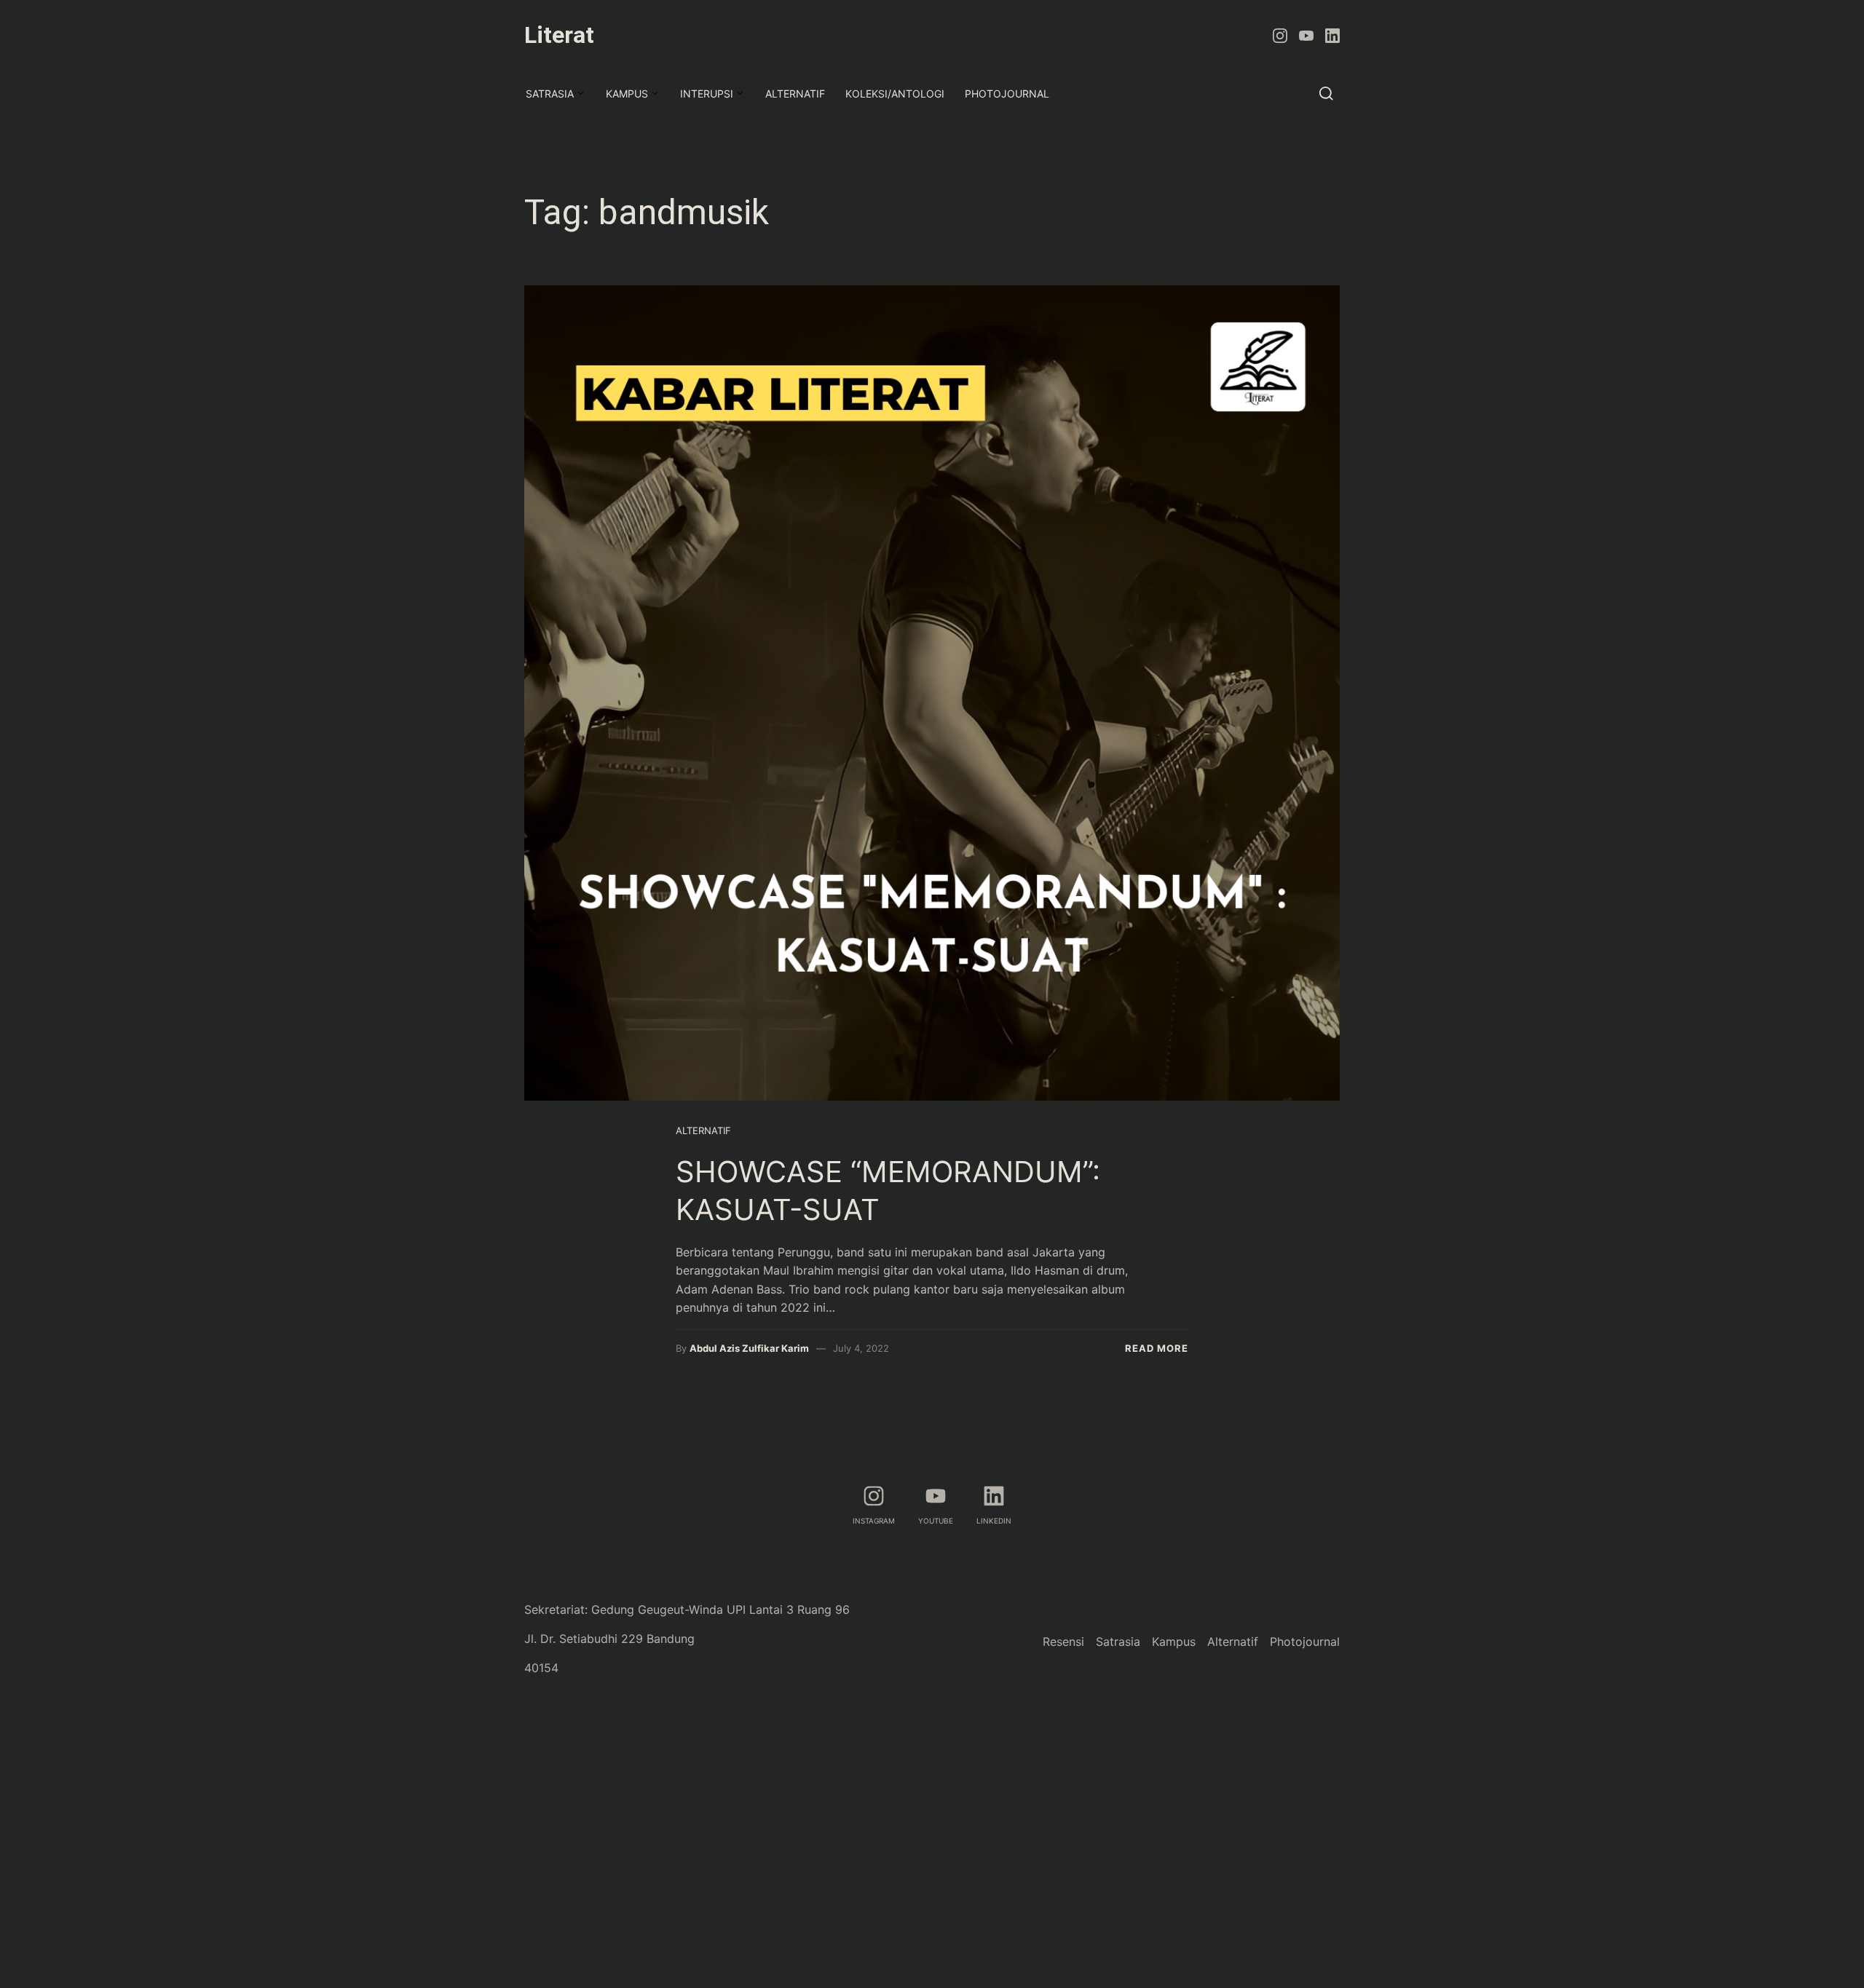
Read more (1157, 1348)
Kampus (627, 94)
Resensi (1063, 1642)
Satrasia (550, 94)
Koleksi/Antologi (895, 94)
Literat (559, 35)
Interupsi (707, 94)
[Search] (1326, 93)
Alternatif (795, 94)
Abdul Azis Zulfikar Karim (749, 1348)
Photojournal (1007, 94)
